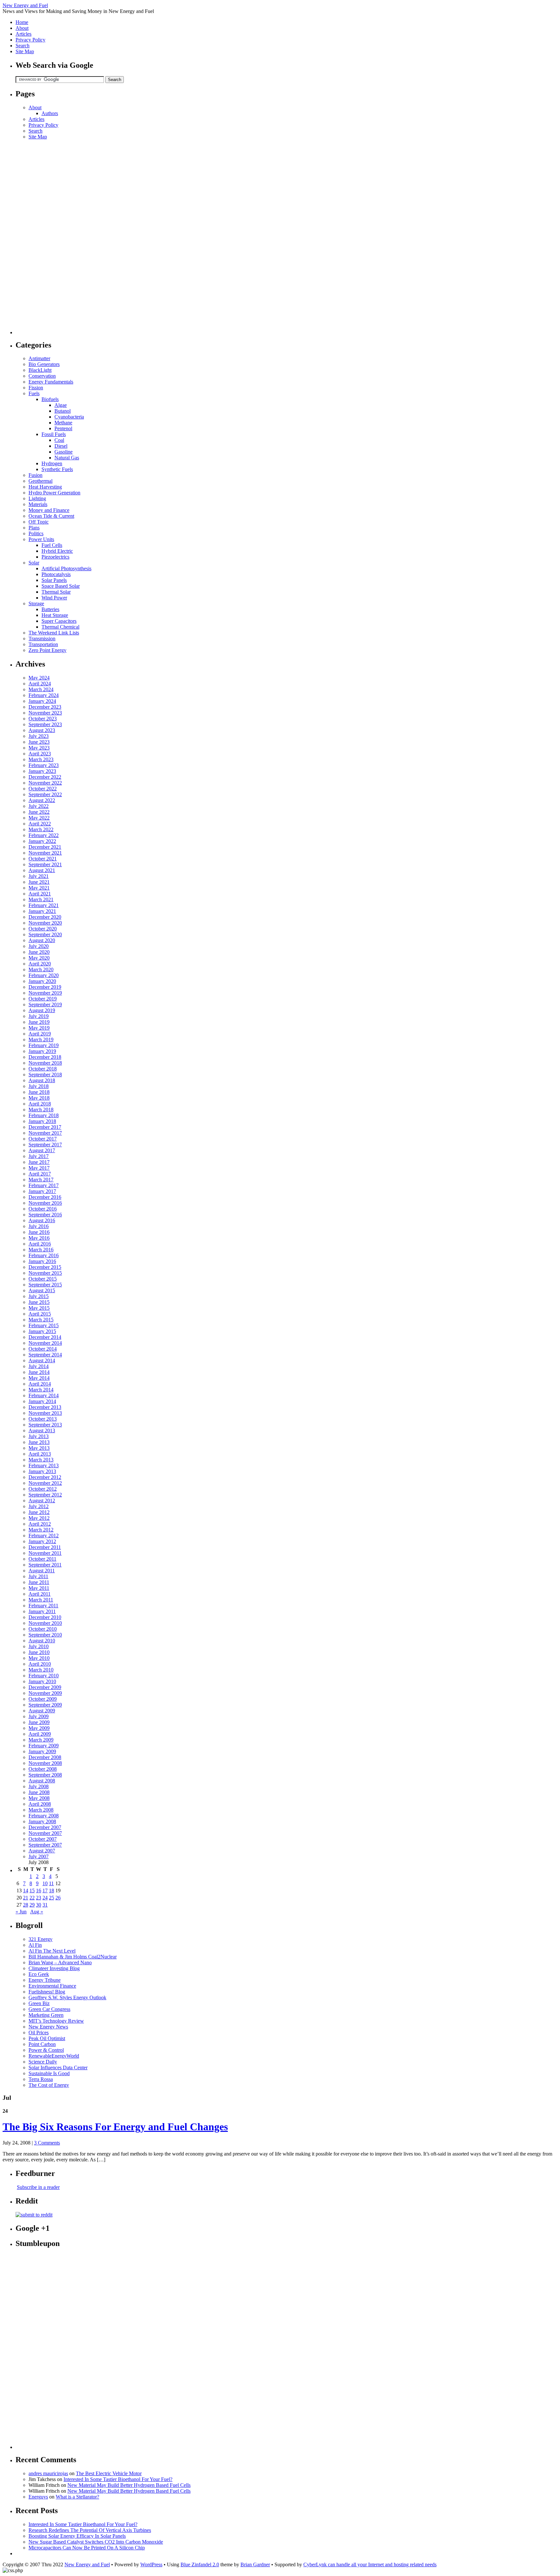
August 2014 (42, 1360)
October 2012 (43, 1489)
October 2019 (43, 999)
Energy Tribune (45, 1980)
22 (32, 1898)
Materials (38, 504)
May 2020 (39, 958)
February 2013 (44, 1465)
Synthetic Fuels (57, 469)
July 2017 (39, 1156)
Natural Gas (67, 458)
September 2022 (45, 794)
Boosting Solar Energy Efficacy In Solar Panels (77, 2536)
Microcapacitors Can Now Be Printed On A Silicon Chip (87, 2548)
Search (23, 46)
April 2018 (40, 1104)
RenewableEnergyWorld (54, 2056)
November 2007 (45, 1833)
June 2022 (39, 812)
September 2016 (45, 1215)
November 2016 (45, 1203)
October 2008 (43, 1769)
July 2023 (39, 736)
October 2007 (43, 1839)
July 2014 (39, 1366)
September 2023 (45, 724)
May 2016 (39, 1238)
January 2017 (42, 1191)
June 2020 (39, 952)
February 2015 (44, 1325)
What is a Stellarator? (77, 2497)
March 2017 (41, 1180)
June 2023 (39, 742)
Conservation (42, 376)
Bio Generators (44, 364)
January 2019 (42, 1051)
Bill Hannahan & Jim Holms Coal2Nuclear (73, 1957)
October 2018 (43, 1069)
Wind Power (54, 598)
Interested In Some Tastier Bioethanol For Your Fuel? (118, 2479)
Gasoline (64, 452)
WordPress (151, 2564)
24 (45, 1898)
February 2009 (44, 1746)
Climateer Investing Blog (54, 1968)
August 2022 (42, 800)
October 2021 (43, 859)
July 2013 (39, 1436)
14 (26, 1891)
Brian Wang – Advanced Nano (60, 1962)
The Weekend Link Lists (54, 633)
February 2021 (44, 905)
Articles (23, 34)
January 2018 (42, 1121)
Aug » (37, 1912)
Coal (59, 440)
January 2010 (42, 1681)
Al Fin (35, 1945)
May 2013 (39, 1448)
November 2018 (45, 1063)
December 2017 (45, 1127)
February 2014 (44, 1395)
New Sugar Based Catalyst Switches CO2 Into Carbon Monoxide (96, 2542)
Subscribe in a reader (38, 2187)
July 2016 (39, 1226)
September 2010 (45, 1635)
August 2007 (42, 1851)
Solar (34, 563)
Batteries (50, 609)
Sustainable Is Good (49, 2073)
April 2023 (40, 754)
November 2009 (45, 1693)
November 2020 (45, 923)
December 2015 (45, 1267)
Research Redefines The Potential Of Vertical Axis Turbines (90, 2530)
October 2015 (43, 1279)
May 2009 (39, 1728)
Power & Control (46, 2050)
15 (32, 1891)
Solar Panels (54, 580)
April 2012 (40, 1524)
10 (45, 1883)
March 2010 (41, 1670)
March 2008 (41, 1810)
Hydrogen (52, 463)
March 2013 (41, 1460)
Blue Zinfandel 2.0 (200, 2564)
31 (45, 1905)
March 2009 (41, 1740)
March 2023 (41, 759)
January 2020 (42, 981)
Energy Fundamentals (51, 382)
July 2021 (39, 876)
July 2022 (39, 806)
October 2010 (43, 1629)
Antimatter (39, 358)
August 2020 (42, 940)
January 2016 (42, 1261)
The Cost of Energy (49, 2085)
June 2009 (39, 1722)
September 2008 (45, 1775)
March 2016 (41, 1250)
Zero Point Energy (47, 650)
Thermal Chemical (60, 627)
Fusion (35, 475)
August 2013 (42, 1430)
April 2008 (40, 1804)
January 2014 (42, 1401)
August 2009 (42, 1711)
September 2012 (45, 1495)
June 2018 (39, 1092)
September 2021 (45, 864)
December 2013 (45, 1407)
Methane (63, 423)
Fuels (34, 393)
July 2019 (39, 1016)
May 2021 (39, 888)
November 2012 (45, 1483)
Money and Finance (49, 510)
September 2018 (45, 1075)
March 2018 (41, 1110)
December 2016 (45, 1197)
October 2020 (43, 929)
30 (39, 1905)
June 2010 (39, 1652)
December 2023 (45, 707)
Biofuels (50, 399)
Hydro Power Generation (54, 493)
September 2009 (45, 1705)
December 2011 (45, 1547)
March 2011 (41, 1600)
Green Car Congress (49, 2009)
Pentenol (63, 428)
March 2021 (41, 899)
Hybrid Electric (57, 551)
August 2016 (42, 1220)
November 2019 (45, 993)
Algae (61, 405)
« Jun (21, 1912)
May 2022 (39, 818)
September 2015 (45, 1285)
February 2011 (43, 1606)
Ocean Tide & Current (51, 516)
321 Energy (41, 1939)
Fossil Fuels (54, 434)
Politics (36, 533)
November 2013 (45, 1413)
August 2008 (42, 1781)
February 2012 (44, 1536)
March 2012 (41, 1530)
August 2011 (42, 1571)
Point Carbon (42, 2044)
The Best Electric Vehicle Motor (109, 2473)
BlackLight (40, 370)
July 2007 (39, 1856)
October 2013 (43, 1419)
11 (51, 1883)
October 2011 (42, 1559)
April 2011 (40, 1594)
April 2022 (40, 824)
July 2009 (39, 1716)
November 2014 (45, 1343)
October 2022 (43, 789)
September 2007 (45, 1845)
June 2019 (39, 1022)
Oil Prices (39, 2032)
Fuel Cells (52, 545)
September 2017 (45, 1145)
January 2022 (42, 841)
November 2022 (45, 783)
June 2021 (39, 882)
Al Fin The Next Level (52, 1951)
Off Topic (39, 522)
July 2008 (39, 1786)
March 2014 (41, 1390)
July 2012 (39, 1506)
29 (32, 1905)
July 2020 (39, 946)
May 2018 (39, 1098)
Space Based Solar (61, 586)
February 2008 (44, 1816)
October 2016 (43, 1209)
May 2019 (39, 1028)
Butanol (63, 411)
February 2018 (44, 1115)
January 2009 (42, 1751)
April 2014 (40, 1384)
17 (45, 1891)
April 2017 (40, 1174)
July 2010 (39, 1646)
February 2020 (44, 975)
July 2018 (39, 1086)
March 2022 (41, 829)
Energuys (38, 2497)
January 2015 (42, 1331)
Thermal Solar (56, 592)
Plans (34, 528)
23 (39, 1898)
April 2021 (40, 894)
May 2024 (39, 678)
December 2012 (45, 1477)
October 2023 (43, 719)
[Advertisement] (41, 237)
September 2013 (45, 1425)
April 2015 (40, 1314)
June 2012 (39, 1512)
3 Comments (47, 2143)
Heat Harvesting (45, 487)
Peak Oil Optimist (47, 2038)
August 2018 (42, 1080)
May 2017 (39, 1168)
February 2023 (44, 765)
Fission (36, 388)
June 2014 (39, 1372)
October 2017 (43, 1139)
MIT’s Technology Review (56, 2021)
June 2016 (39, 1232)
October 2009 (43, 1699)
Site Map (25, 51)
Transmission (42, 638)
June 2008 (39, 1792)
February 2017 (44, 1185)
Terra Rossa (41, 2079)
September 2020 (45, 934)
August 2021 (42, 870)
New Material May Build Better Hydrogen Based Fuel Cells (129, 2485)
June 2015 (39, 1302)
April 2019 (40, 1034)
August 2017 (42, 1150)
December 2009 (45, 1687)
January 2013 (42, 1471)
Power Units (41, 539)
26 (58, 1898)
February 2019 (44, 1045)
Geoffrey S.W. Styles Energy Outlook (67, 1997)
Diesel (61, 446)
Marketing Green (46, 2015)
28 (26, 1905)
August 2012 (42, 1501)
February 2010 (44, 1676)
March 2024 (41, 689)
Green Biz (39, 2003)
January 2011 (42, 1611)
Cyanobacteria (69, 417)
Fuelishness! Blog (47, 1992)
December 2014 (45, 1337)
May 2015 (39, 1308)
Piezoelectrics (55, 557)
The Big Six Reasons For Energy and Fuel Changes (115, 2127)
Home (22, 22)
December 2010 (45, 1617)
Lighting (37, 498)
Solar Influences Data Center (58, 2068)
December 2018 (45, 1057)
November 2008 (45, 1763)
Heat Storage (55, 615)
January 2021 (42, 911)
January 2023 (42, 771)
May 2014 (39, 1378)
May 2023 (39, 748)
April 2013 (40, 1454)
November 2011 (45, 1553)
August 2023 (42, 730)
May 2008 (39, 1798)
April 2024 (40, 684)
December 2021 (45, 847)
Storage (36, 603)
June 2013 (39, 1442)
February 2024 (44, 695)
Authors (50, 113)
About (22, 28)
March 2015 (41, 1320)
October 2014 (43, 1349)
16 (39, 1891)
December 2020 (45, 917)
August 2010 (42, 1641)
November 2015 (45, 1273)
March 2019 (41, 1040)
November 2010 (45, 1623)
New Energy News (48, 2027)
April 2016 (40, 1244)
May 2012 (39, 1518)
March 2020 (41, 969)
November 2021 (45, 853)
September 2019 (45, 1004)
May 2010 (39, 1658)
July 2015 (39, 1296)
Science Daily (43, 2062)
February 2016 (44, 1255)
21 (26, 1898)
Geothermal (41, 481)
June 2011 (39, 1582)
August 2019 (42, 1010)
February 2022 (44, 835)
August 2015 (42, 1290)
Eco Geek (39, 1974)
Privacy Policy (30, 40)
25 (52, 1898)
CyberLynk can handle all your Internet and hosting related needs (370, 2564)
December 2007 (45, 1827)
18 (52, 1891)
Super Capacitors (59, 621)
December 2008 (45, 1757)
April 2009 (40, 1734)
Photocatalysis (56, 574)
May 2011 (39, 1588)
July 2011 (38, 1576)
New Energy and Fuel (25, 5)
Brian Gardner (255, 2564)
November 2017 (45, 1133)
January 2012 (42, 1541)
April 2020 (40, 964)
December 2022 (45, 777)
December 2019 (45, 987)
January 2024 (42, 701)
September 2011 (45, 1565)
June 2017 (39, 1162)
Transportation (43, 644)
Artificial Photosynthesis (66, 568)
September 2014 (45, 1355)
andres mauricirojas (48, 2473)
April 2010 (40, 1664)
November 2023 (45, 713)
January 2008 (42, 1821)
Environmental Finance (52, 1986)
